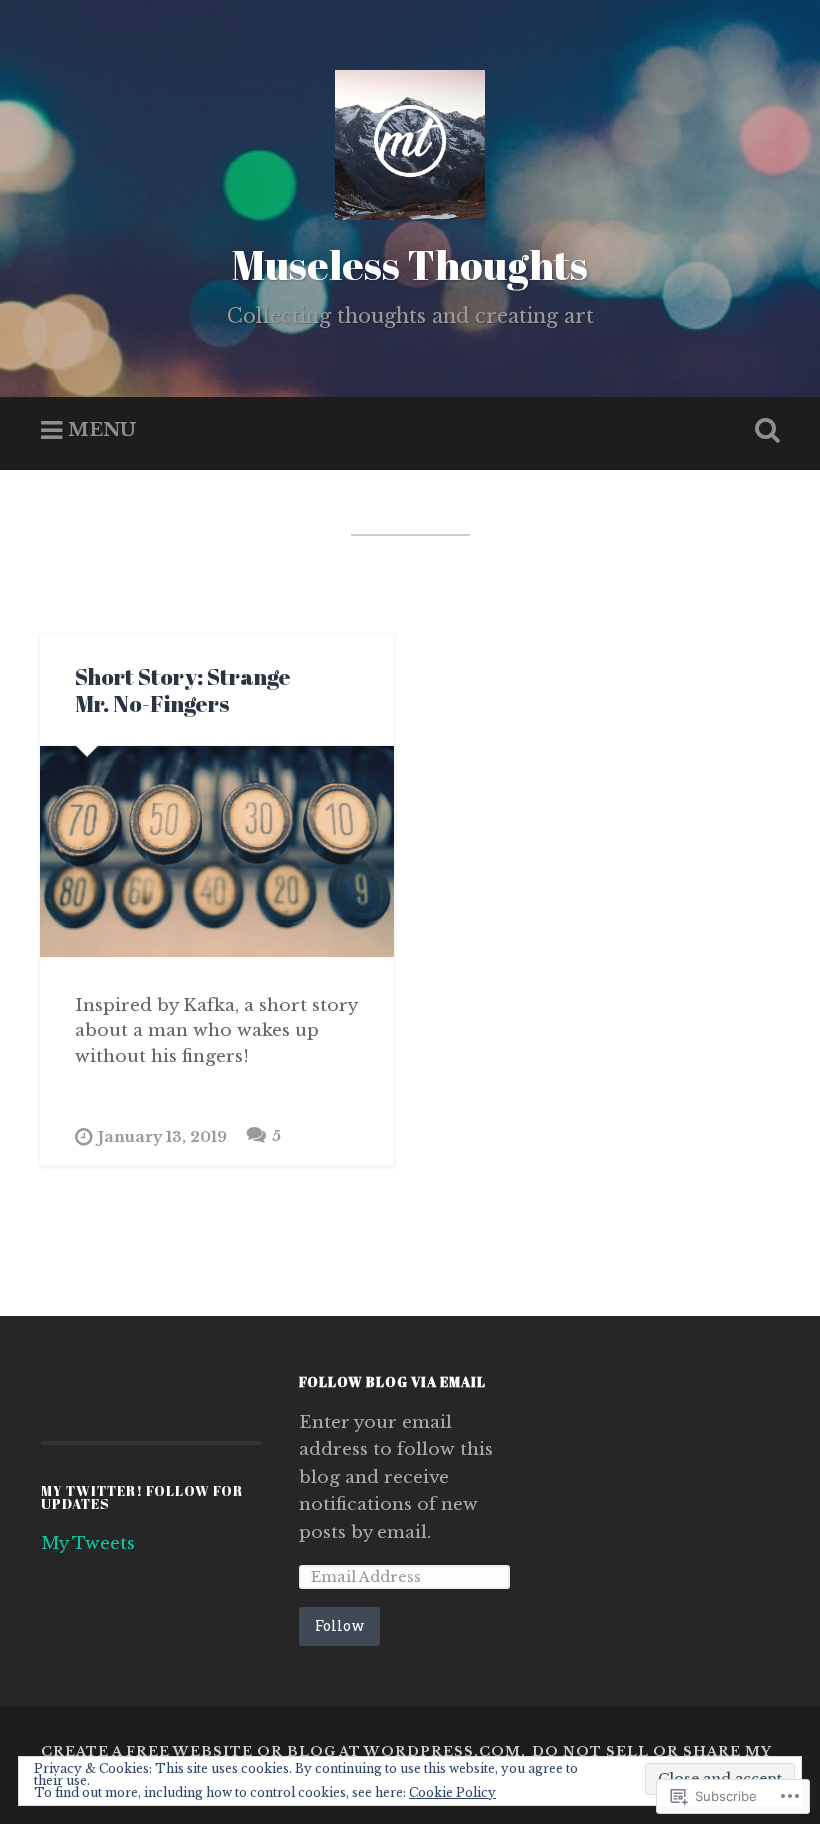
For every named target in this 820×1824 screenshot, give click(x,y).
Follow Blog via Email (392, 1382)
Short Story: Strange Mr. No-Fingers (183, 690)
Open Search (763, 431)
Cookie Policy (452, 1792)
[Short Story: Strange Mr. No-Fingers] (217, 851)
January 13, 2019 (162, 1137)
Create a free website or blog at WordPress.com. (283, 1751)
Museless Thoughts (410, 264)
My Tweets (88, 1543)
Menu (102, 431)
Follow (339, 1625)
